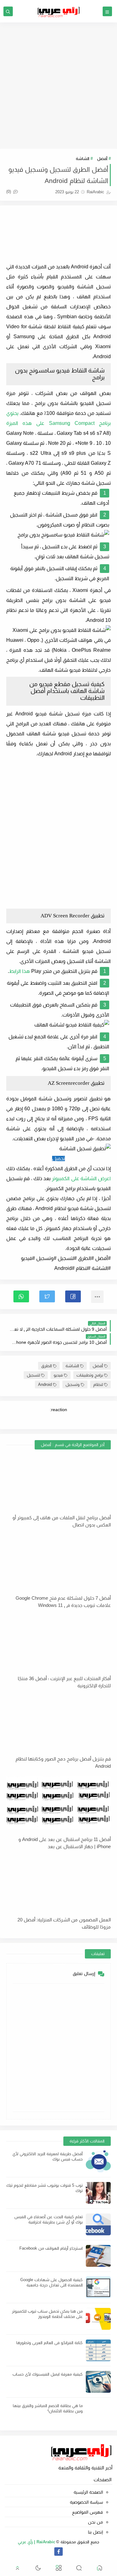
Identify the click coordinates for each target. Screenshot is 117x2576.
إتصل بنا (95, 2532)
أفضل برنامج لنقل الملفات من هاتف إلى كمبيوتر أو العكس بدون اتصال (62, 1521)
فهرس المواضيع (88, 2512)
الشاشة (83, 159)
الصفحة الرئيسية (88, 2492)
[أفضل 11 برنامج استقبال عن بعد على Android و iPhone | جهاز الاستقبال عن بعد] (58, 1802)
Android (45, 1384)
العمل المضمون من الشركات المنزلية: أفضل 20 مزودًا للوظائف (64, 1923)
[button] (73, 1296)
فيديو (58, 1375)
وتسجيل (73, 1384)
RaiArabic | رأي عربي (37, 2542)
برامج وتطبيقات (90, 1375)
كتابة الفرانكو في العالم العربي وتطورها (49, 2343)
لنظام (98, 1384)
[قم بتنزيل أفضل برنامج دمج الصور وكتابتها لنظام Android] (58, 1722)
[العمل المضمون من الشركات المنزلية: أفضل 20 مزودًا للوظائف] (58, 1883)
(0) (9, 192)
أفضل (102, 159)
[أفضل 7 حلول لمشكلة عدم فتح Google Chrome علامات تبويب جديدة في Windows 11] (58, 1561)
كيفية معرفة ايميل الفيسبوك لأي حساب (48, 2374)
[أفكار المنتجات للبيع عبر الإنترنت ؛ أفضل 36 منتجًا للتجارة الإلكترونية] (58, 1641)
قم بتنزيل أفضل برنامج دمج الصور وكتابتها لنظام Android (63, 1762)
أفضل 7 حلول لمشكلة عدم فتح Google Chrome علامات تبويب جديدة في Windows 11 (63, 1602)
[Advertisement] (58, 86)
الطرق (46, 1366)
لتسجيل (33, 1375)
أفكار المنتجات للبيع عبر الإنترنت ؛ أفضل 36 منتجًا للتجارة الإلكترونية (64, 1682)
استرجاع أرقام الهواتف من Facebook (51, 2248)
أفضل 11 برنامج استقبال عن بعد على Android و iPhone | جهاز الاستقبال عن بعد (65, 1843)
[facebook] (58, 2552)
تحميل (58, 1158)
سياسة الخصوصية (86, 2502)
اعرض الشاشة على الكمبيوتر (81, 1178)
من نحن (95, 2522)
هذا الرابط (19, 971)
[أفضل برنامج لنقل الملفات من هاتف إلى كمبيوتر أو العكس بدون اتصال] (58, 1481)
